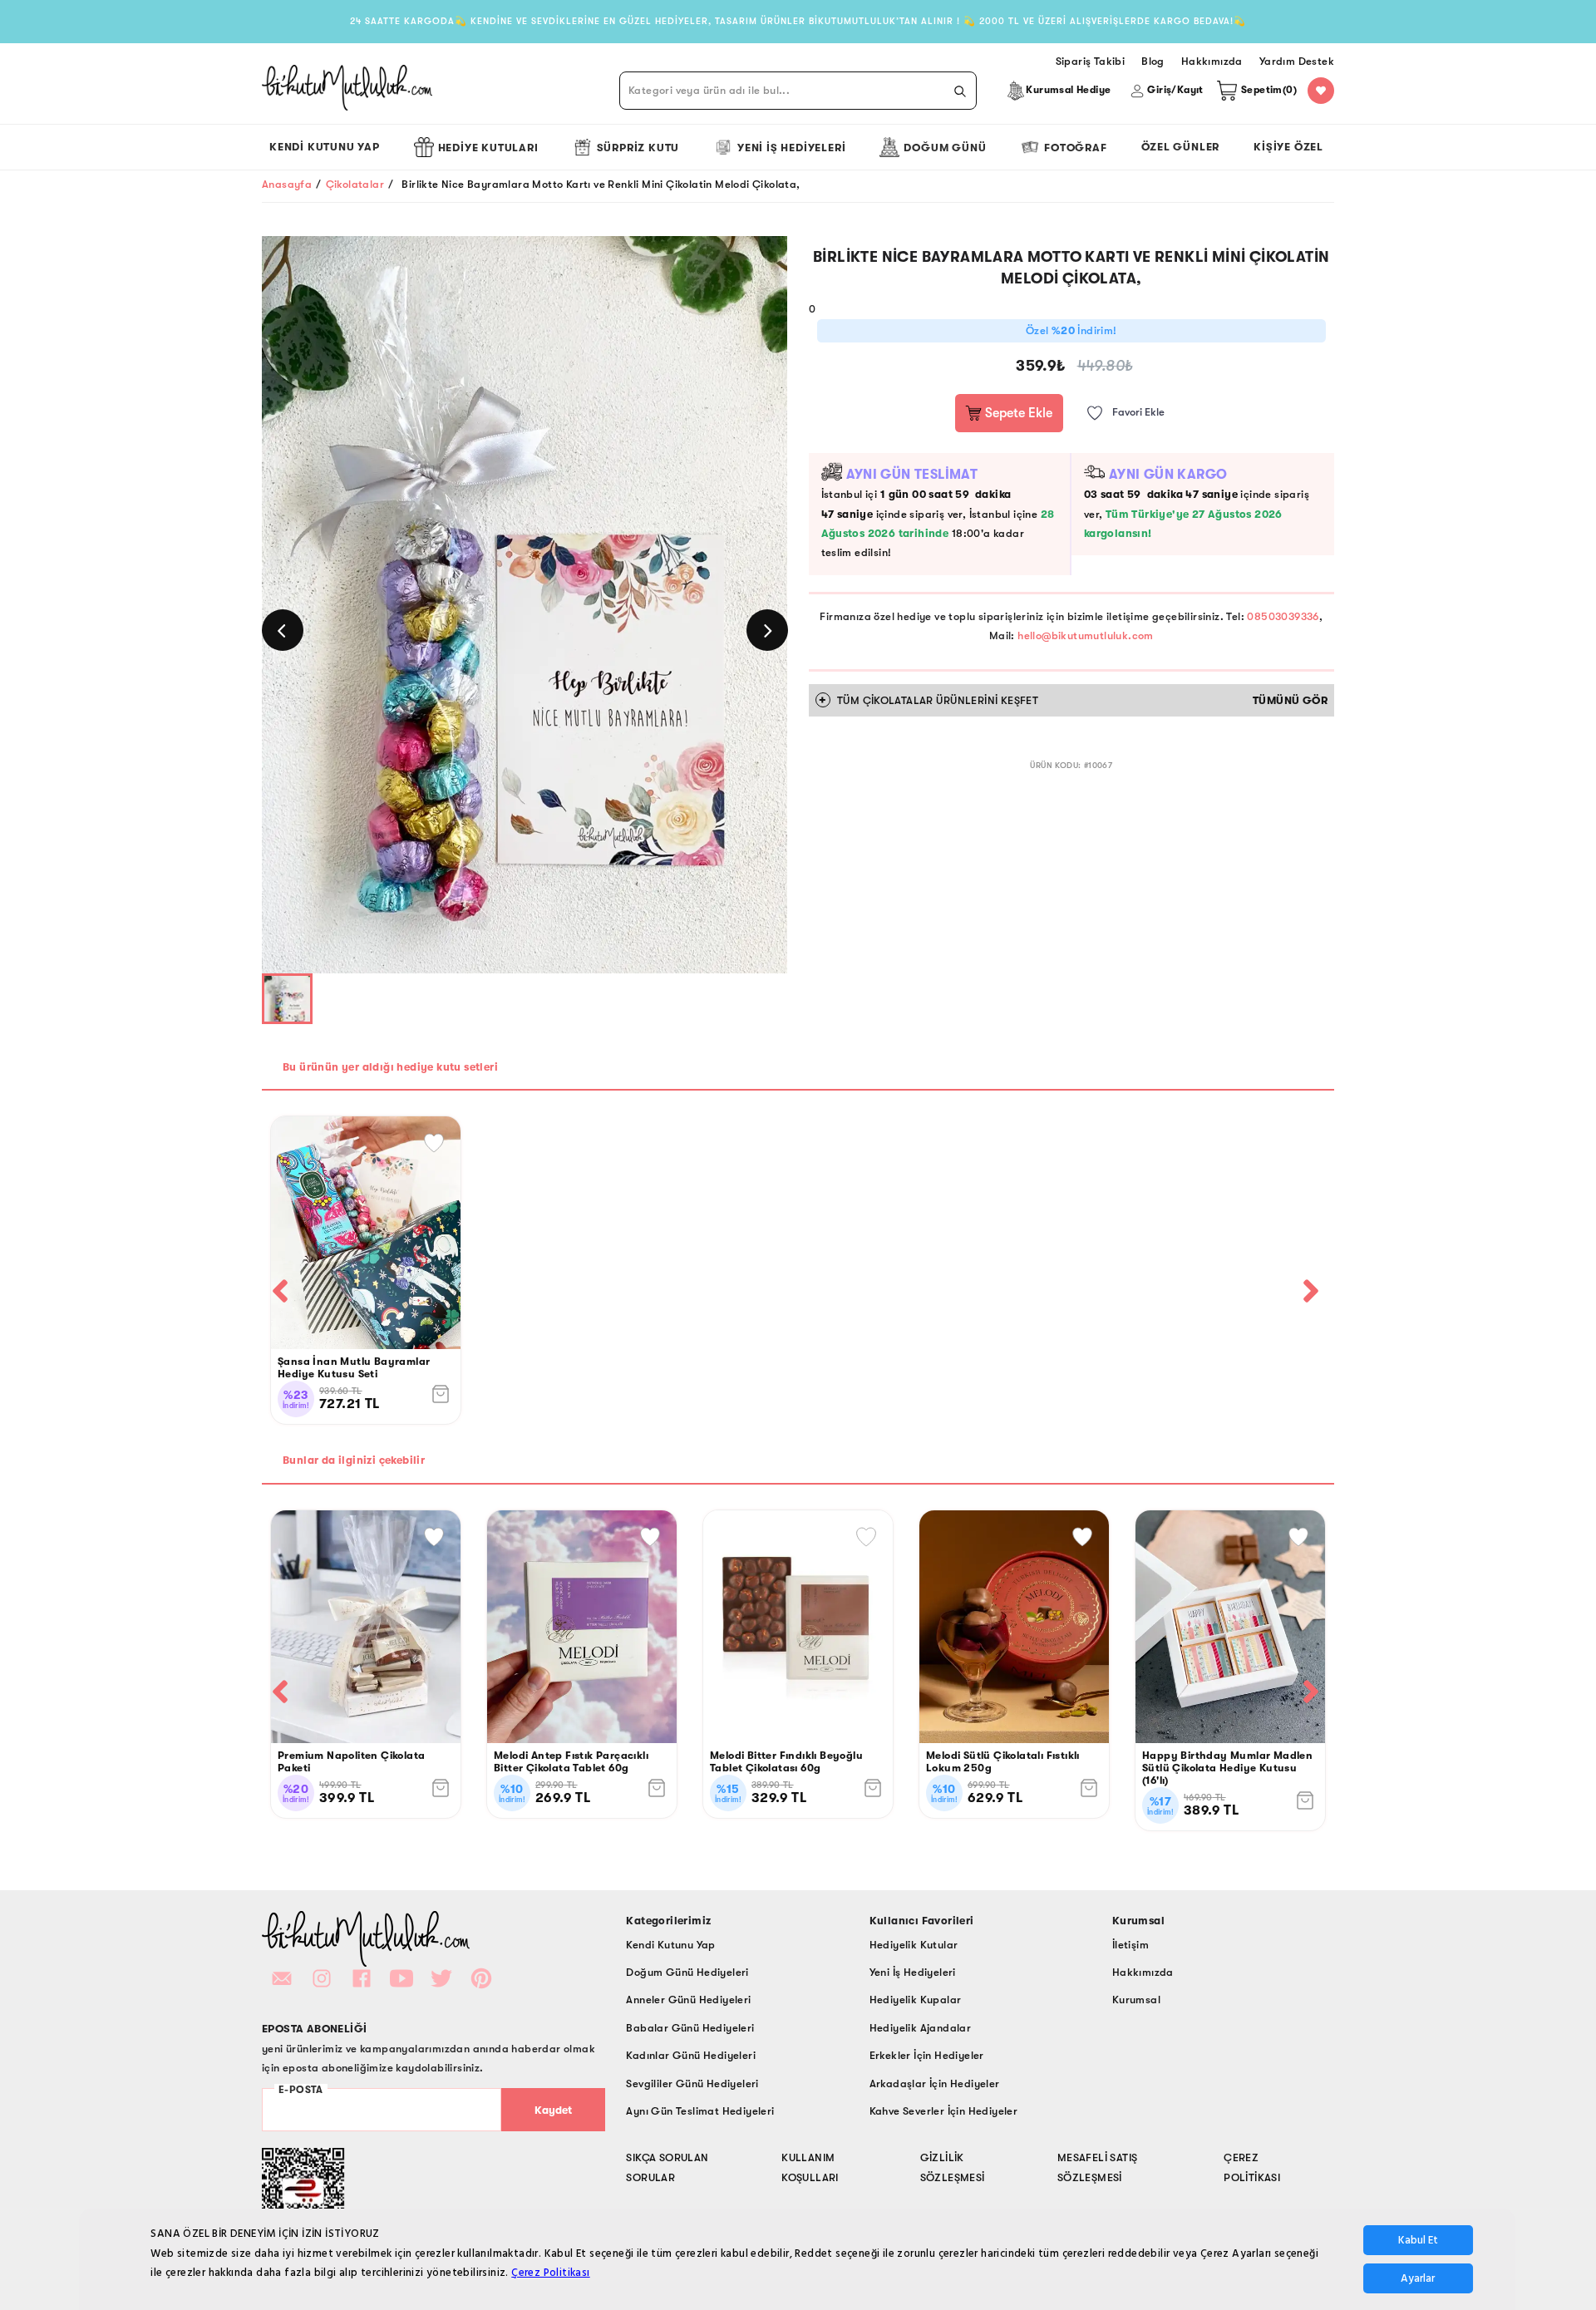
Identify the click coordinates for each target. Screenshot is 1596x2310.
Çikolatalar (355, 184)
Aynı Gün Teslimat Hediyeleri (700, 2111)
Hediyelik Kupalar (916, 2000)
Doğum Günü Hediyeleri (687, 1972)
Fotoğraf (1075, 148)
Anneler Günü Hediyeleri (688, 2000)
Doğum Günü (945, 148)
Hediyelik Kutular (914, 1945)
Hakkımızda (1143, 1972)
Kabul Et (1418, 2240)
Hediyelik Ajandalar (921, 2028)
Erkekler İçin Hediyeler (927, 2055)
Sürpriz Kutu (638, 148)
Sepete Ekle (1017, 413)
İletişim (1130, 1945)
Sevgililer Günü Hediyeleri (692, 2083)
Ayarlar (1418, 2278)
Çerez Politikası (550, 2273)
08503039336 (1283, 616)
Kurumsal (1136, 2000)
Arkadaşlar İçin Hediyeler (935, 2083)
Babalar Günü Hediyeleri (690, 2028)
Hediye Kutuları (488, 148)
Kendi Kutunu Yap (325, 147)
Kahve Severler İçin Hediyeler (944, 2111)
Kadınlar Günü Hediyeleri (691, 2055)
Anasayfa (287, 184)
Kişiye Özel (1288, 147)
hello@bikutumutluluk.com (1086, 635)
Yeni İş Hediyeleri (791, 148)
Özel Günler (1181, 147)
